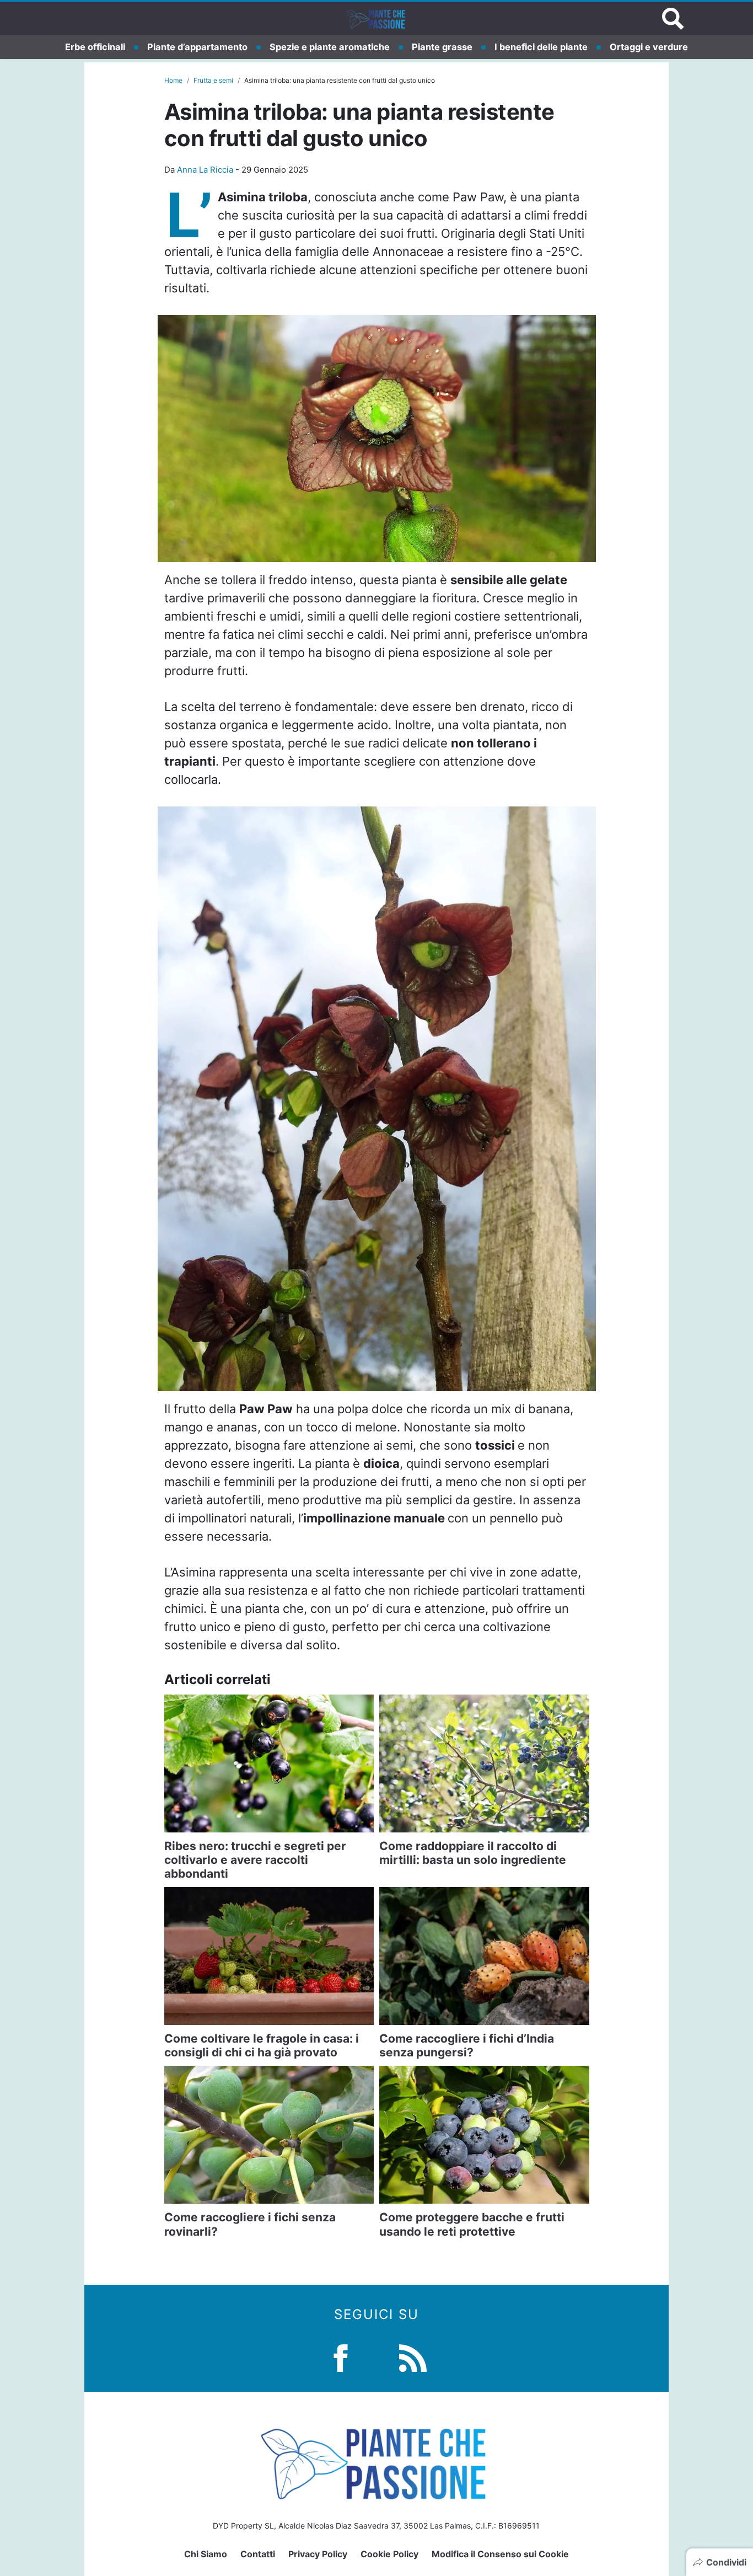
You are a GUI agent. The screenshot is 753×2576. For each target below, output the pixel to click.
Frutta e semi (213, 80)
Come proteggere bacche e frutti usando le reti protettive (472, 2224)
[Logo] (376, 19)
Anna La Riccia (205, 170)
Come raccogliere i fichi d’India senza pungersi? (467, 2045)
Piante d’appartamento (197, 47)
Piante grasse (442, 47)
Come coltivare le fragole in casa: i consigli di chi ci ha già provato (262, 2045)
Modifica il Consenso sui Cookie (500, 2554)
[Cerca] (673, 19)
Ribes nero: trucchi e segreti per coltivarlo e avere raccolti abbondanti (255, 1860)
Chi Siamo (206, 2554)
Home (173, 80)
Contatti (258, 2554)
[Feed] (413, 2357)
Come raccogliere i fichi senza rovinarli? (250, 2224)
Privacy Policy (318, 2554)
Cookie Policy (389, 2554)
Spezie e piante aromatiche (330, 47)
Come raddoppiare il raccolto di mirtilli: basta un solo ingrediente (473, 1853)
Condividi (726, 2562)
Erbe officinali (95, 47)
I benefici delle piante (541, 47)
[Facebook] (341, 2357)
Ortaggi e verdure (649, 47)
